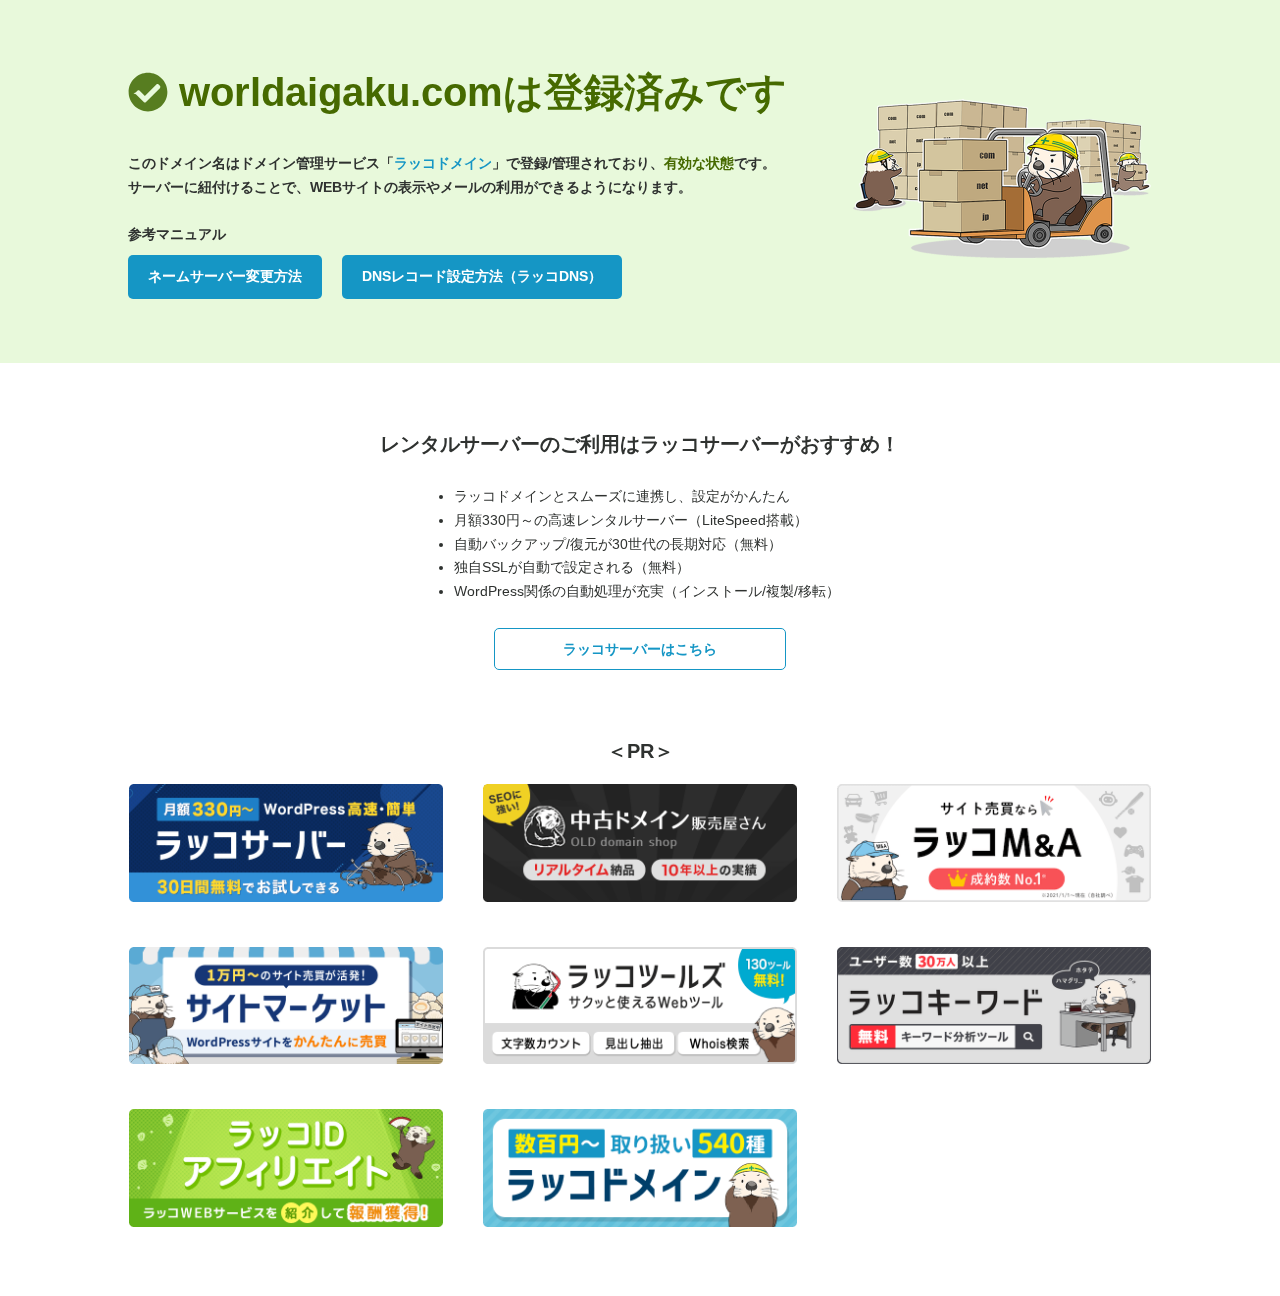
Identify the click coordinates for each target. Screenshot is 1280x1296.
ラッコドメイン (443, 163)
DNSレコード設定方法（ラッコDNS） (482, 276)
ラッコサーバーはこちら (640, 649)
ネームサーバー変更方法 (225, 276)
